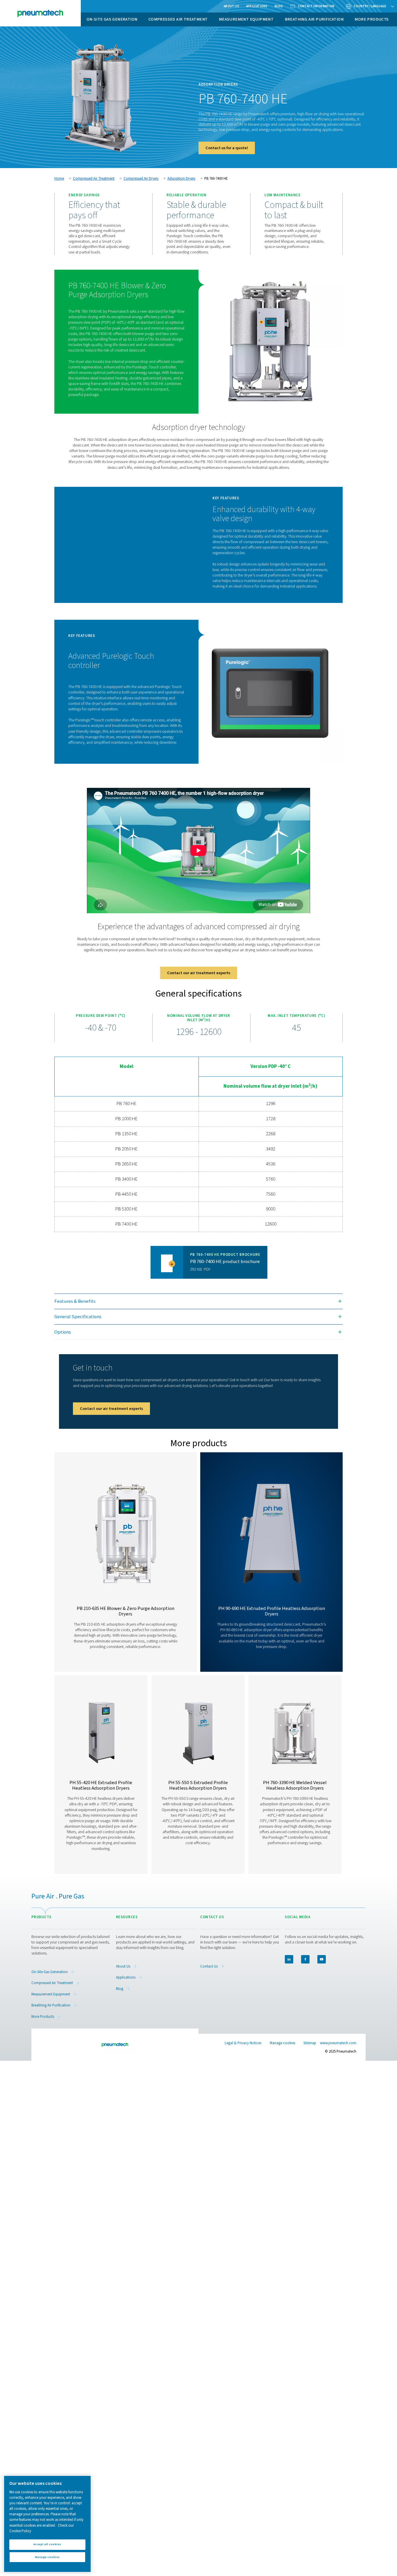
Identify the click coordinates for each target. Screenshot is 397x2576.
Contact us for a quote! (227, 148)
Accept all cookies (47, 2545)
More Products (372, 19)
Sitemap (310, 2043)
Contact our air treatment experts (199, 973)
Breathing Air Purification (314, 19)
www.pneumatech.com (338, 2043)
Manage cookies (282, 2043)
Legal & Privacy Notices (243, 2043)
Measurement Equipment (246, 19)
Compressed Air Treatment (178, 19)
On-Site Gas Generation (112, 19)
